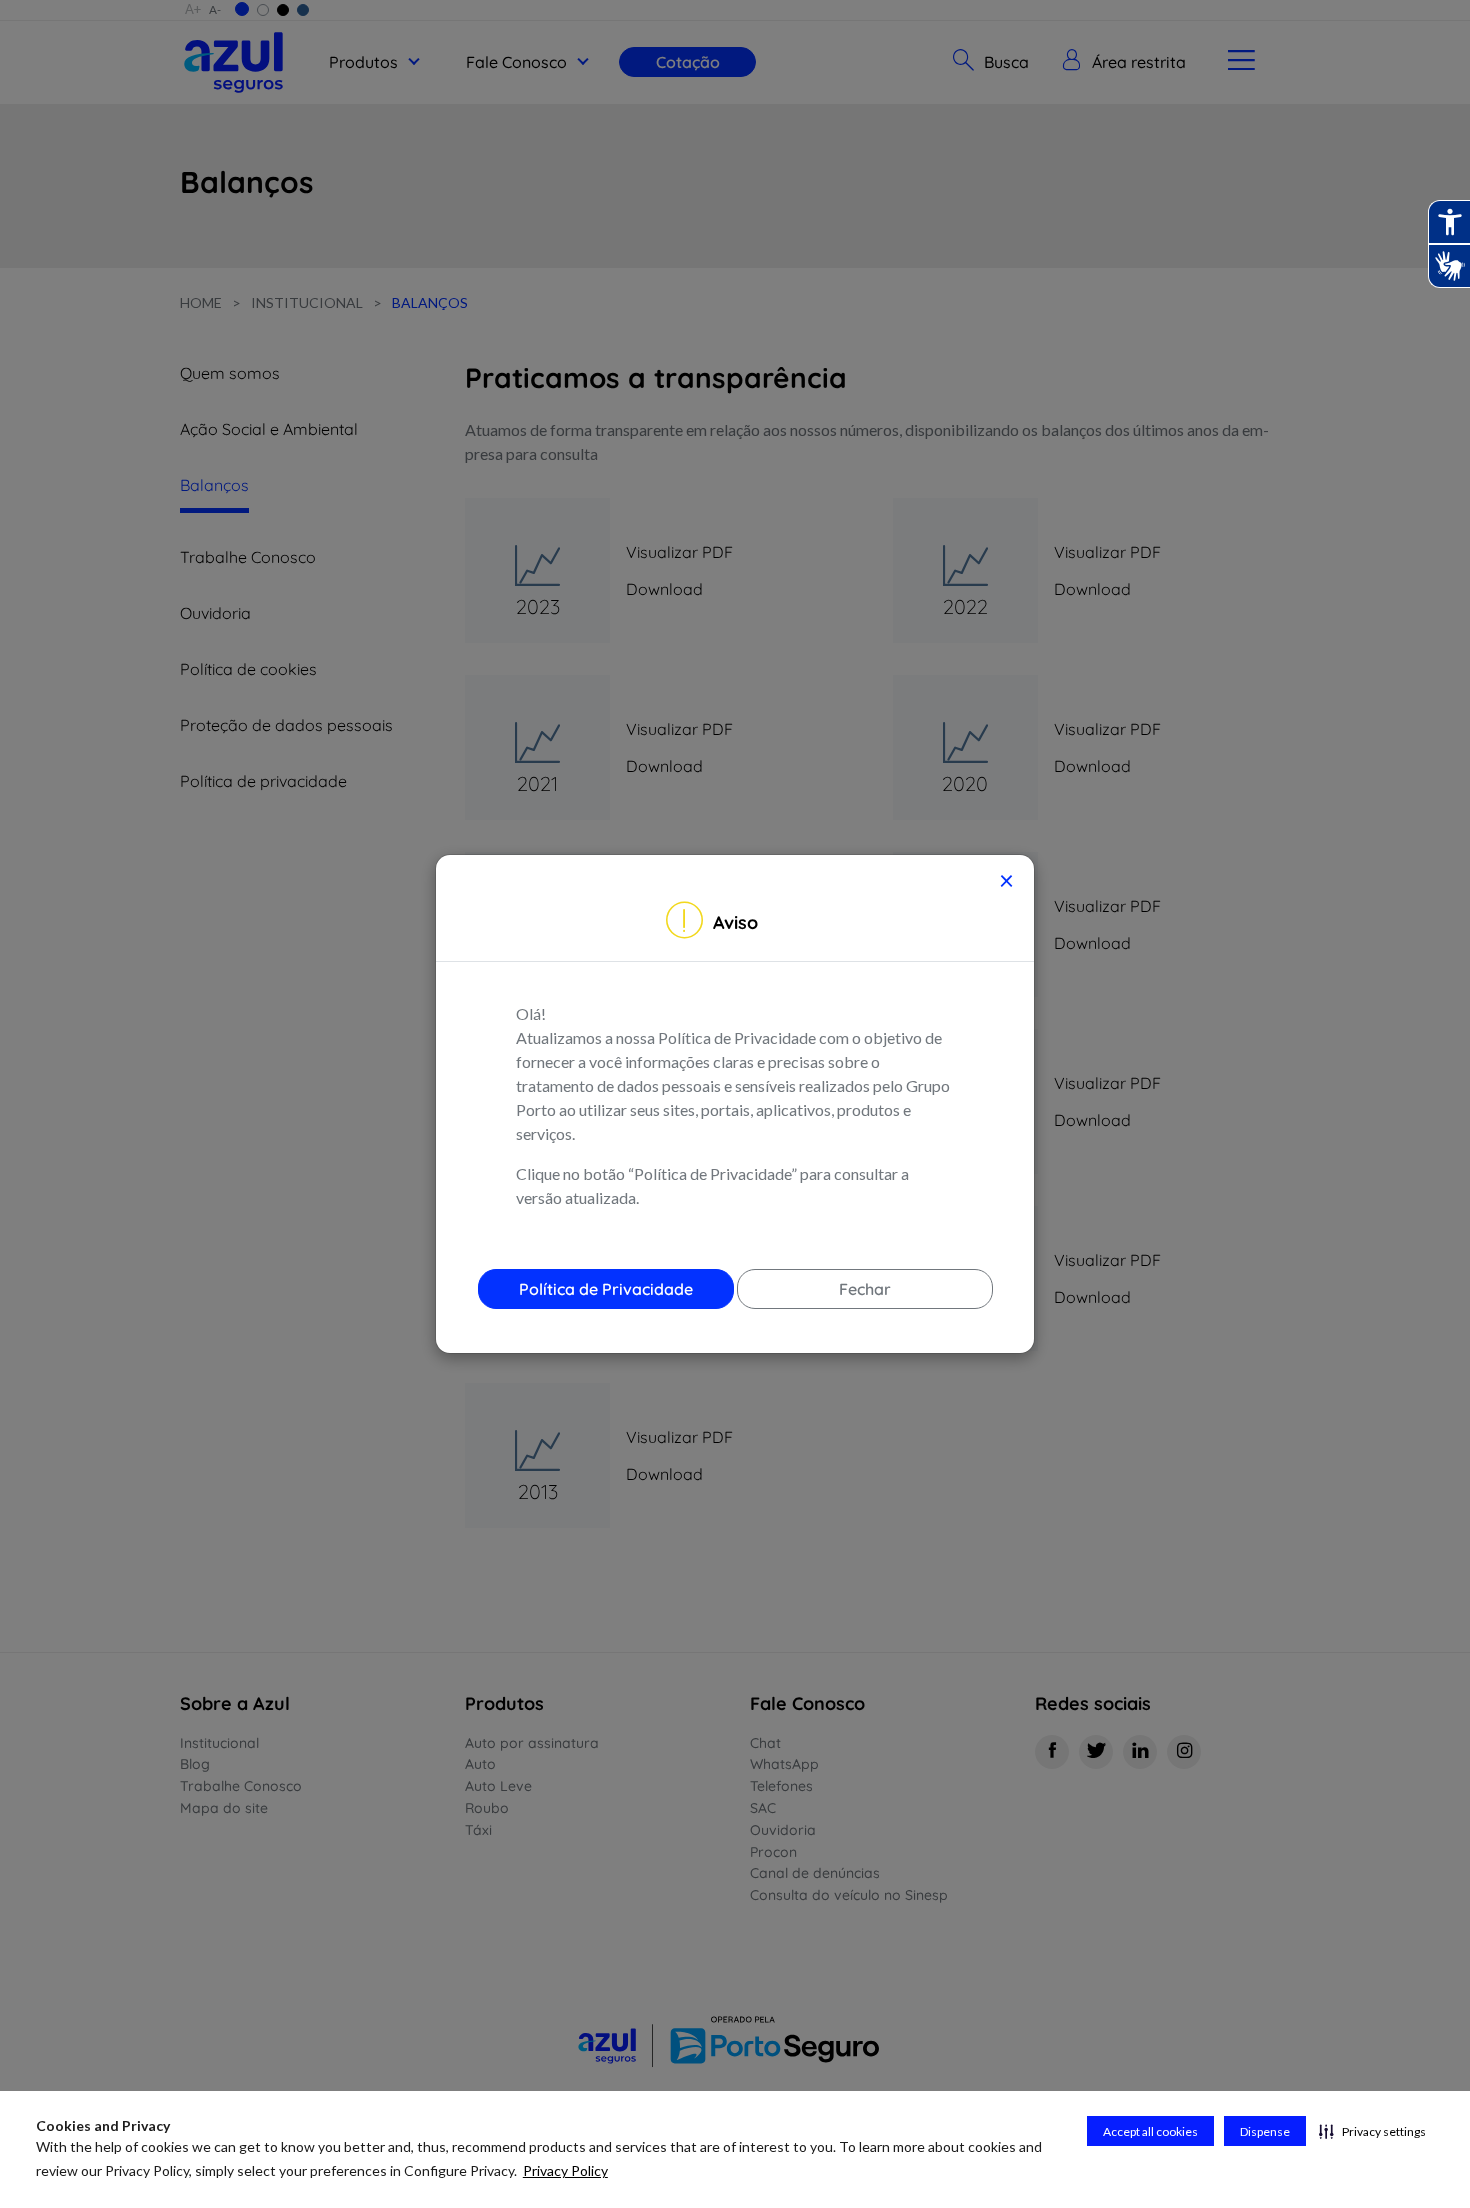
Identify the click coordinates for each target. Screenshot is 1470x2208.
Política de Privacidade (606, 1289)
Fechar (865, 1289)
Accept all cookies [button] (1150, 2131)
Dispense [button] (1265, 2131)
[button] (1372, 2131)
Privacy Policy (565, 2170)
